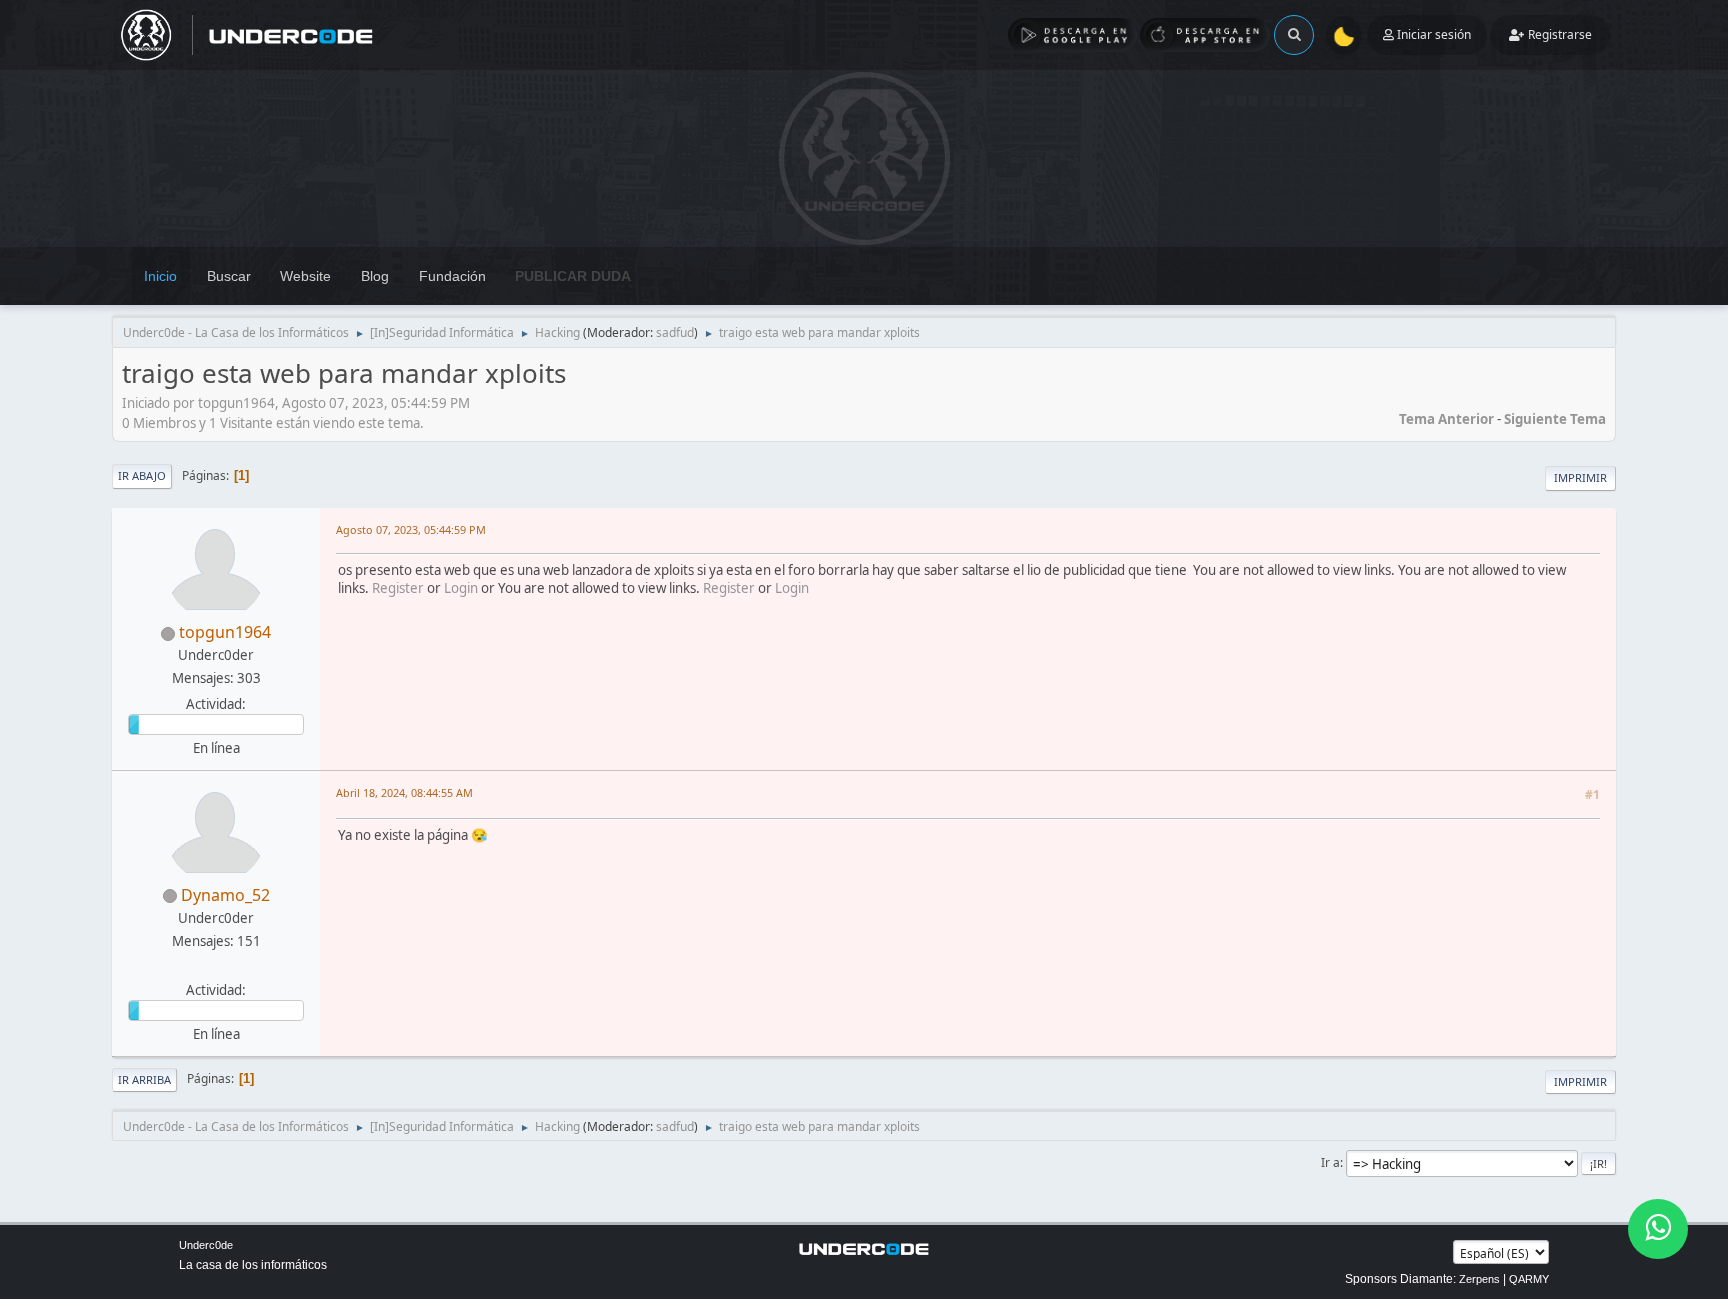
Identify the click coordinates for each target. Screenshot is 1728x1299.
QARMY (1529, 1279)
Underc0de (206, 1245)
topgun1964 (225, 632)
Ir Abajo (142, 475)
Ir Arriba (144, 1079)
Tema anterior (1446, 419)
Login (461, 588)
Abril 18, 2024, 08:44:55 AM (404, 792)
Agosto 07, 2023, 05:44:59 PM (411, 529)
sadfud (675, 332)
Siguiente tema (1555, 419)
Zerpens (1479, 1279)
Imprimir (1580, 477)
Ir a (1330, 1162)
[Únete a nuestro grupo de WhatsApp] (1658, 1229)
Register (398, 588)
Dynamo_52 (225, 895)
